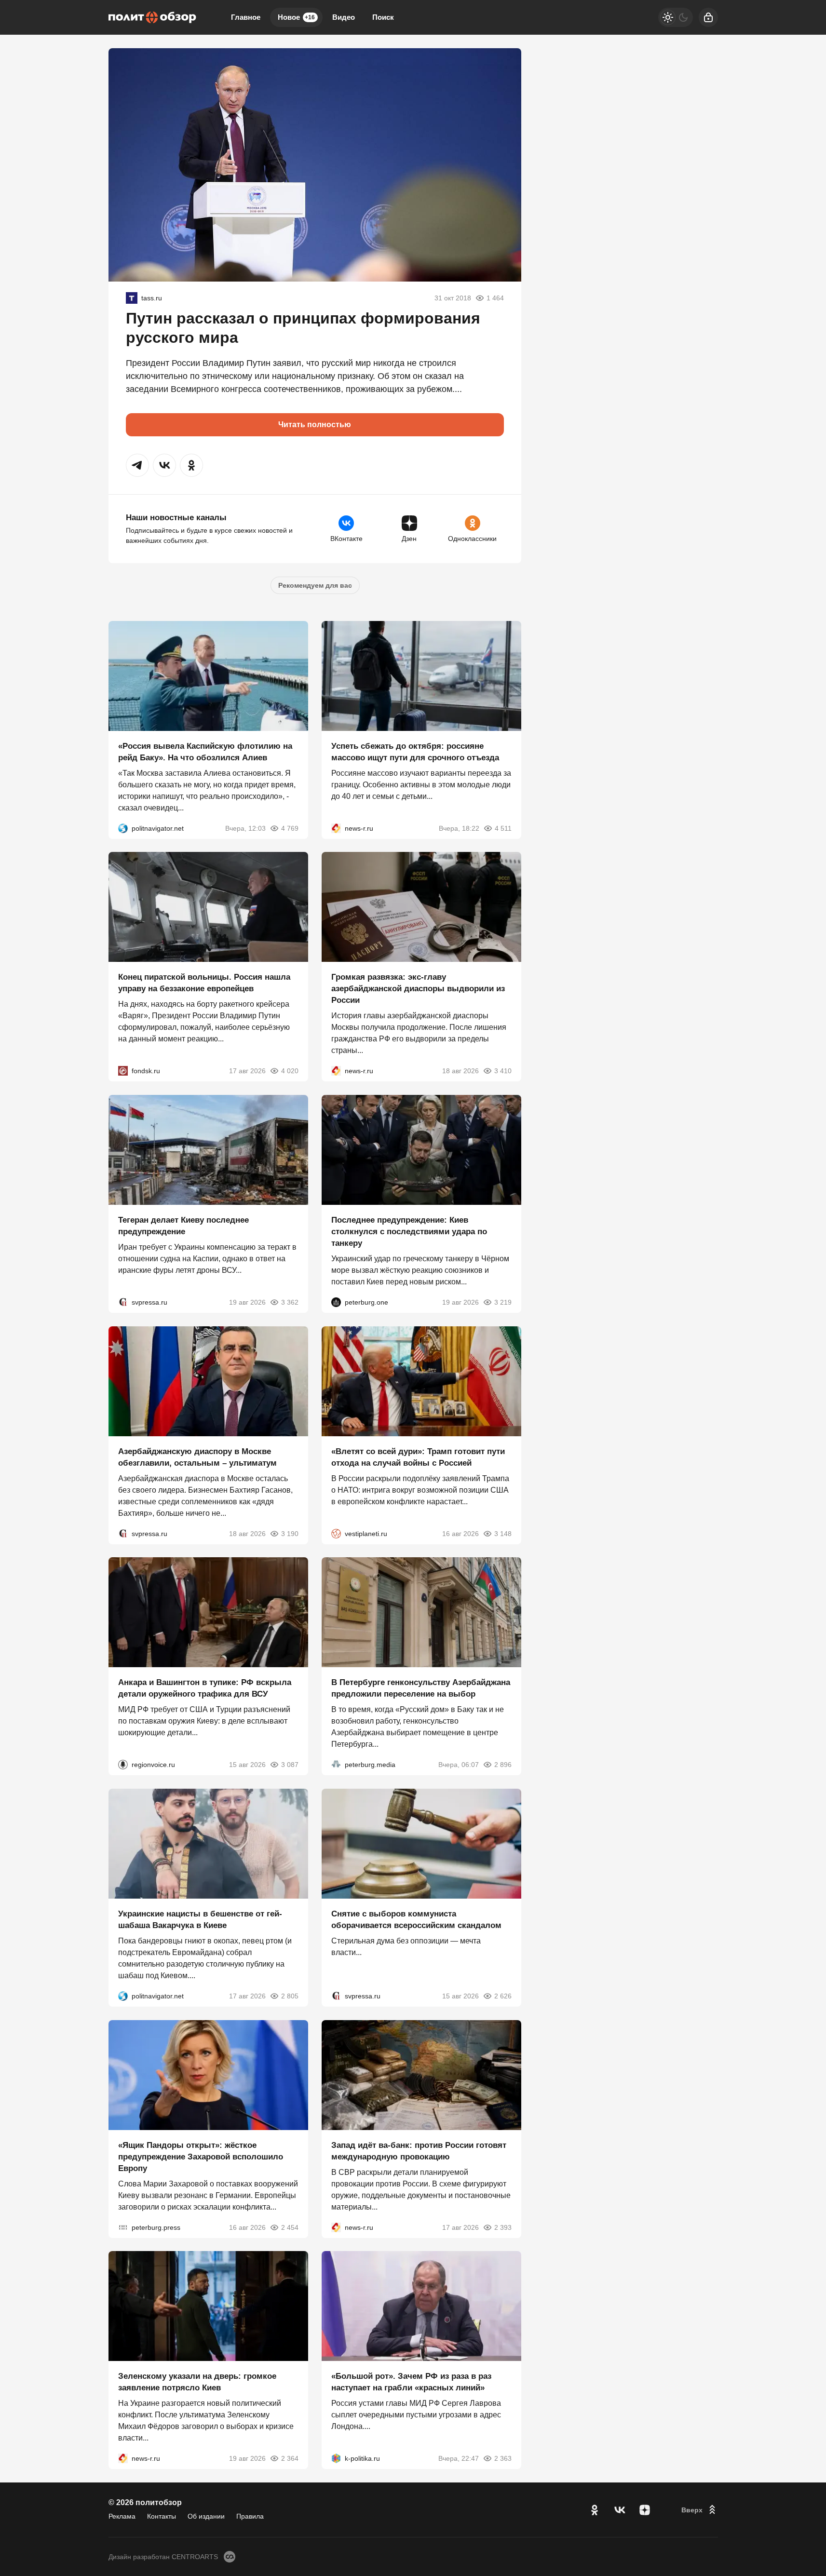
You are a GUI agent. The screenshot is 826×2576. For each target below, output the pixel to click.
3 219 (503, 1302)
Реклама (122, 2516)
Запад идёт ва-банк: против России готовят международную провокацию (419, 2151)
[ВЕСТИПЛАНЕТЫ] (336, 1533)
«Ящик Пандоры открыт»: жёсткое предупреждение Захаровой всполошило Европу (201, 2156)
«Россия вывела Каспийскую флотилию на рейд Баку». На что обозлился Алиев (205, 751)
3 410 (503, 1071)
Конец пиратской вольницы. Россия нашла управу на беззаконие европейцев (204, 983)
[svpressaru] (123, 1302)
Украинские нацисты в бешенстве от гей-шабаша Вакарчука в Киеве (200, 1920)
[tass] (132, 298)
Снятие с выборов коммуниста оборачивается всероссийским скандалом (416, 1920)
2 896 (503, 1765)
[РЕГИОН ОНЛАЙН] (336, 828)
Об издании (206, 2516)
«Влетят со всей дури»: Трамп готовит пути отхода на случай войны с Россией (418, 1457)
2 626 (503, 1996)
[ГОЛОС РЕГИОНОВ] (123, 1765)
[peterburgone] (336, 1302)
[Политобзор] (152, 17)
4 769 (290, 828)
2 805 (290, 1996)
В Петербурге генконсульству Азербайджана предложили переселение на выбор (421, 1688)
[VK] (620, 2510)
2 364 (290, 2458)
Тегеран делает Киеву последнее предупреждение (183, 1226)
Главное (246, 17)
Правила (250, 2516)
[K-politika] (336, 2458)
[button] (137, 465)
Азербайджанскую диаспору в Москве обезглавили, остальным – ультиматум (197, 1457)
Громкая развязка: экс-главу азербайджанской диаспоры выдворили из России (418, 989)
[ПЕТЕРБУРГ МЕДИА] (336, 1765)
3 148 (503, 1533)
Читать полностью (315, 425)
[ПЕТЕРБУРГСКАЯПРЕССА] (123, 2227)
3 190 (290, 1533)
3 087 (290, 1765)
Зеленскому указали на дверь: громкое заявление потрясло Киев (197, 2382)
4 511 (503, 828)
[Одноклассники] (595, 2510)
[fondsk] (123, 1071)
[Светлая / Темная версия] (676, 17)
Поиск (383, 17)
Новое (296, 17)
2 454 (290, 2227)
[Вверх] (700, 2510)
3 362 (290, 1302)
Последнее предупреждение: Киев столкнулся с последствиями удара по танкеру (409, 1232)
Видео (344, 17)
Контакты (162, 2516)
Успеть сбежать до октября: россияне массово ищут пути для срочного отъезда (415, 751)
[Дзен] (645, 2510)
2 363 (503, 2458)
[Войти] (708, 17)
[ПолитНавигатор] (123, 828)
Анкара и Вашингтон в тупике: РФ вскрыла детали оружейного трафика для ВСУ (205, 1688)
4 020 (290, 1071)
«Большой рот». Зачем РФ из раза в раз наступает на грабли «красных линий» (411, 2382)
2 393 (503, 2227)
